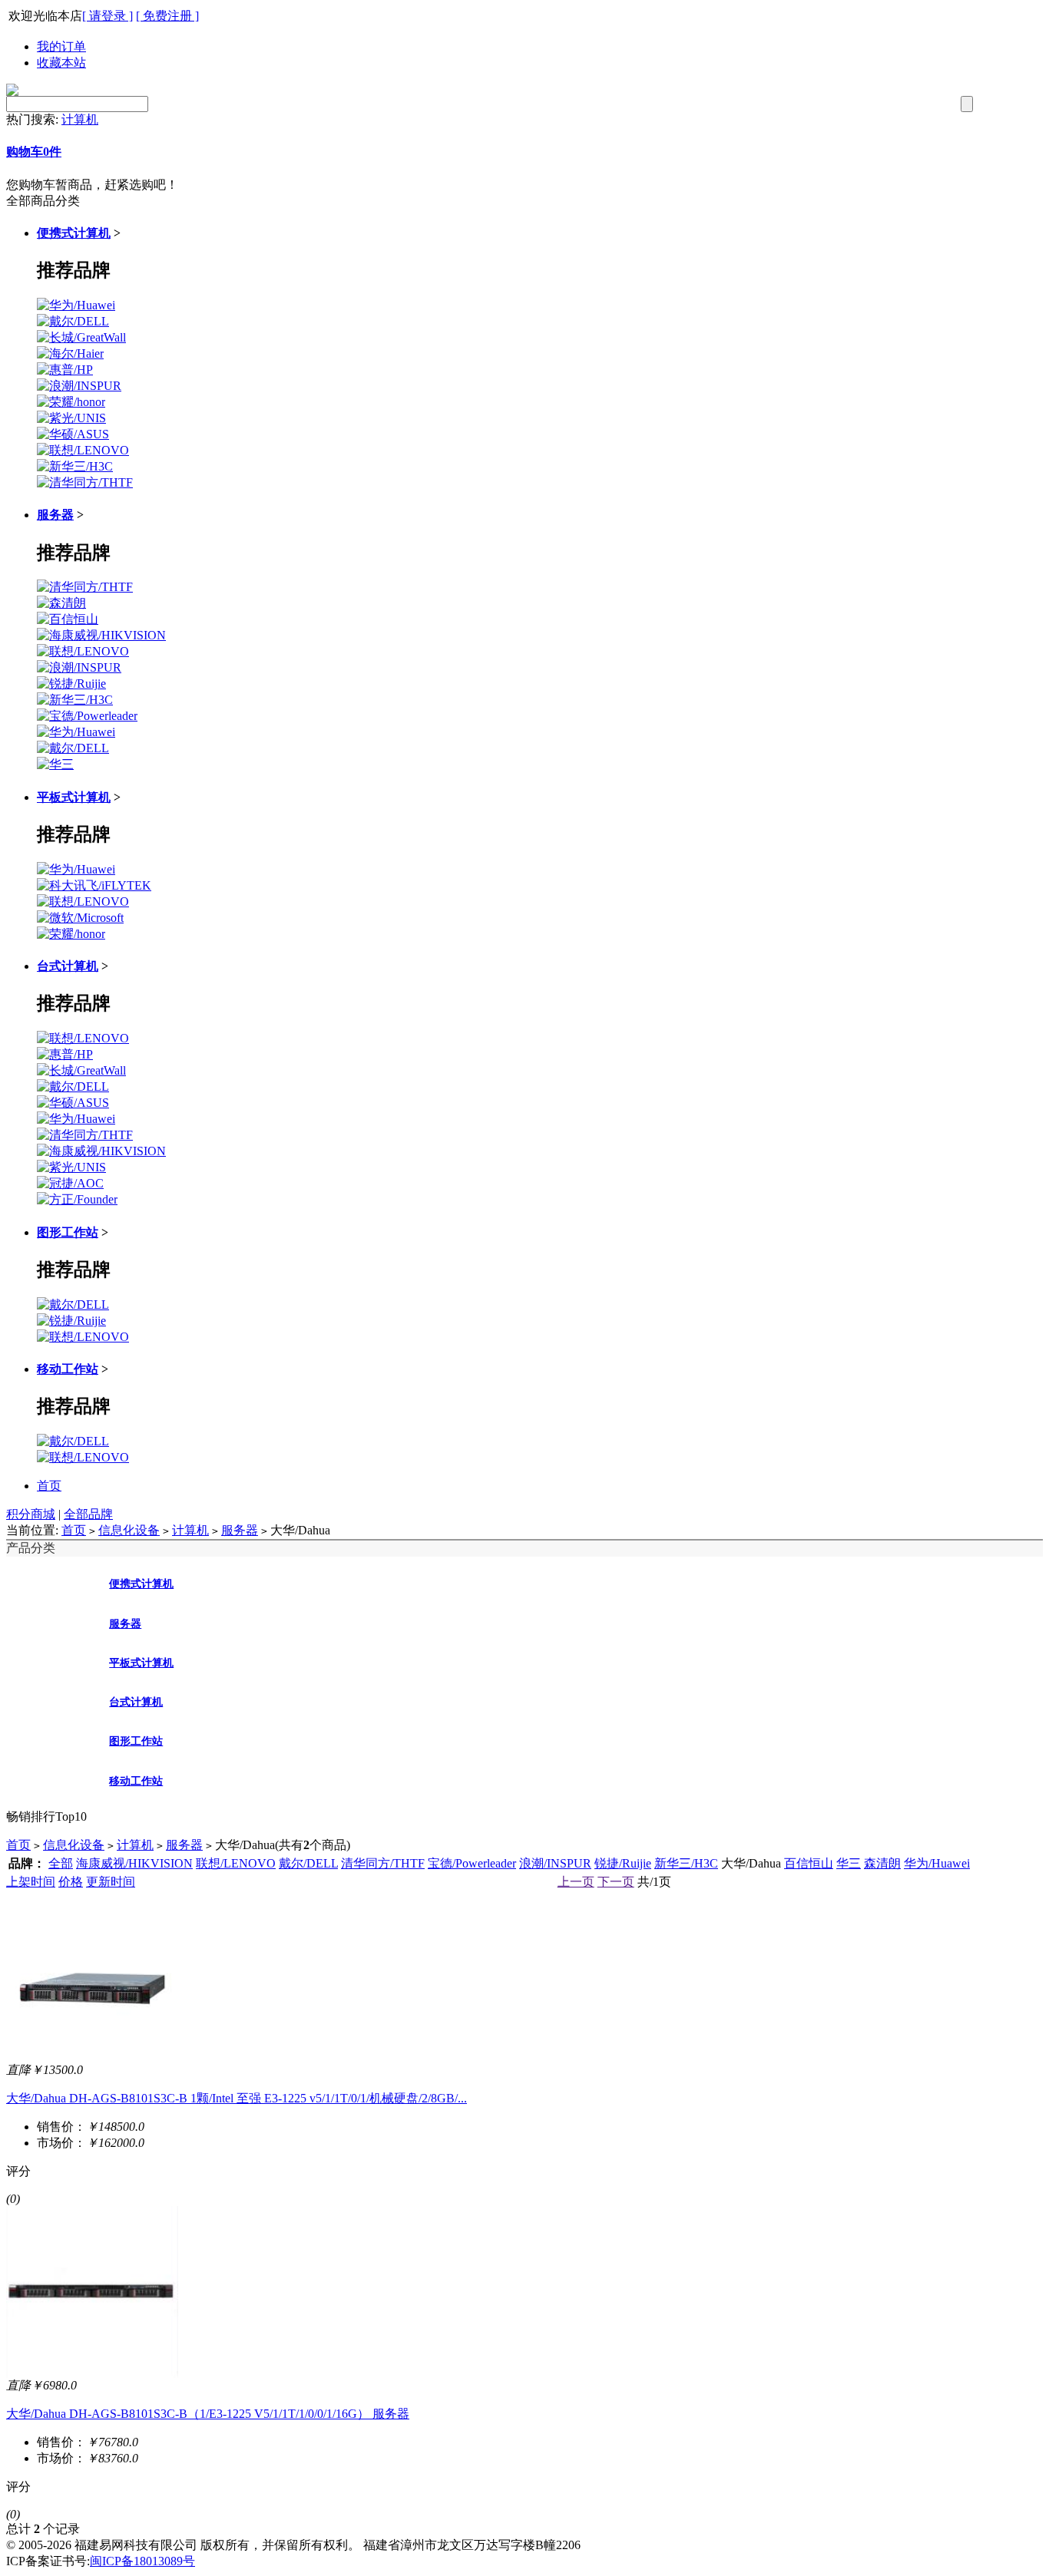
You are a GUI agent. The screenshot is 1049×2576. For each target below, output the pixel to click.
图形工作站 (68, 1232)
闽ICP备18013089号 (142, 2561)
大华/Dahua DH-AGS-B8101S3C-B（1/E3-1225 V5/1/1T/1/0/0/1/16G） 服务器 (208, 2414)
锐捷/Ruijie (623, 1863)
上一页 (576, 1882)
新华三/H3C (686, 1863)
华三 (849, 1863)
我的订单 (61, 46)
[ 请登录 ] (108, 16)
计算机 (80, 119)
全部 (61, 1863)
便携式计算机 (74, 233)
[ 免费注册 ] (167, 16)
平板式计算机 (74, 797)
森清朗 (882, 1863)
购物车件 (34, 152)
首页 (49, 1486)
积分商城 (31, 1514)
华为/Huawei (937, 1863)
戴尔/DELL (308, 1863)
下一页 (616, 1882)
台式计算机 (68, 966)
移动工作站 (68, 1369)
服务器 (55, 515)
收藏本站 (61, 63)
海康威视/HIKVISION (134, 1863)
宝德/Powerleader (472, 1863)
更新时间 (111, 1882)
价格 (71, 1882)
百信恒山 (809, 1863)
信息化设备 (129, 1530)
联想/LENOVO (236, 1863)
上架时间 (31, 1882)
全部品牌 (88, 1514)
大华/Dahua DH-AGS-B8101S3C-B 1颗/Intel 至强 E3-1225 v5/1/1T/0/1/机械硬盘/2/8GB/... (237, 2098)
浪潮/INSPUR (555, 1863)
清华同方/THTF (383, 1863)
